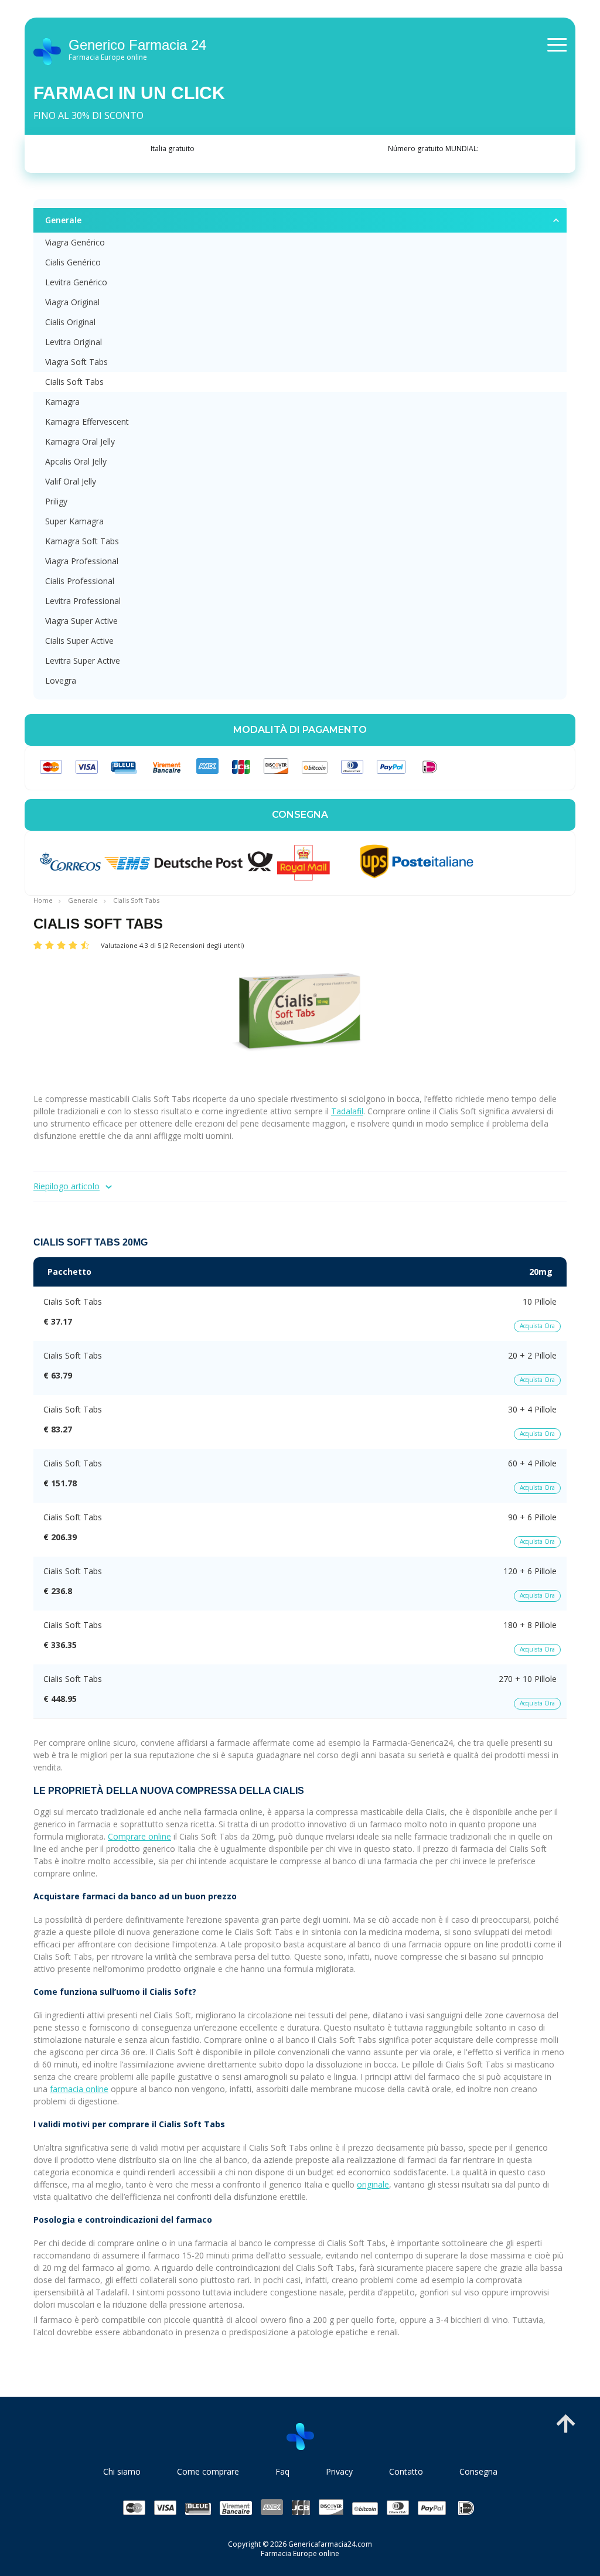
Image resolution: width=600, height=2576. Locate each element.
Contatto (406, 2471)
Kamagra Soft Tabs (82, 541)
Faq (282, 2471)
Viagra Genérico (75, 242)
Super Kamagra (74, 521)
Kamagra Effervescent (87, 422)
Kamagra (62, 402)
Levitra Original (74, 342)
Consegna (478, 2471)
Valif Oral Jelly (71, 481)
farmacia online (79, 2089)
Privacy (339, 2471)
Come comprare (208, 2471)
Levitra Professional (83, 601)
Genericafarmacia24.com (330, 2544)
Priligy (56, 501)
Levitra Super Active (83, 661)
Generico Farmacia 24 (137, 50)
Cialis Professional (80, 581)
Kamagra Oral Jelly (80, 441)
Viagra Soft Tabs (76, 362)
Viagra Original (72, 302)
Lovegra (61, 680)
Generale (63, 220)
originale (373, 2184)
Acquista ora (537, 1326)
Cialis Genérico (73, 262)
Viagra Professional (82, 561)
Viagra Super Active (81, 621)
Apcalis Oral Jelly (76, 461)
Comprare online (139, 1836)
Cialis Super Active (79, 641)
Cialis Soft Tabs (74, 382)
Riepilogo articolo (67, 1186)
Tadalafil (347, 1111)
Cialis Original (70, 322)
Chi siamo (122, 2471)
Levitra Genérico (76, 282)
